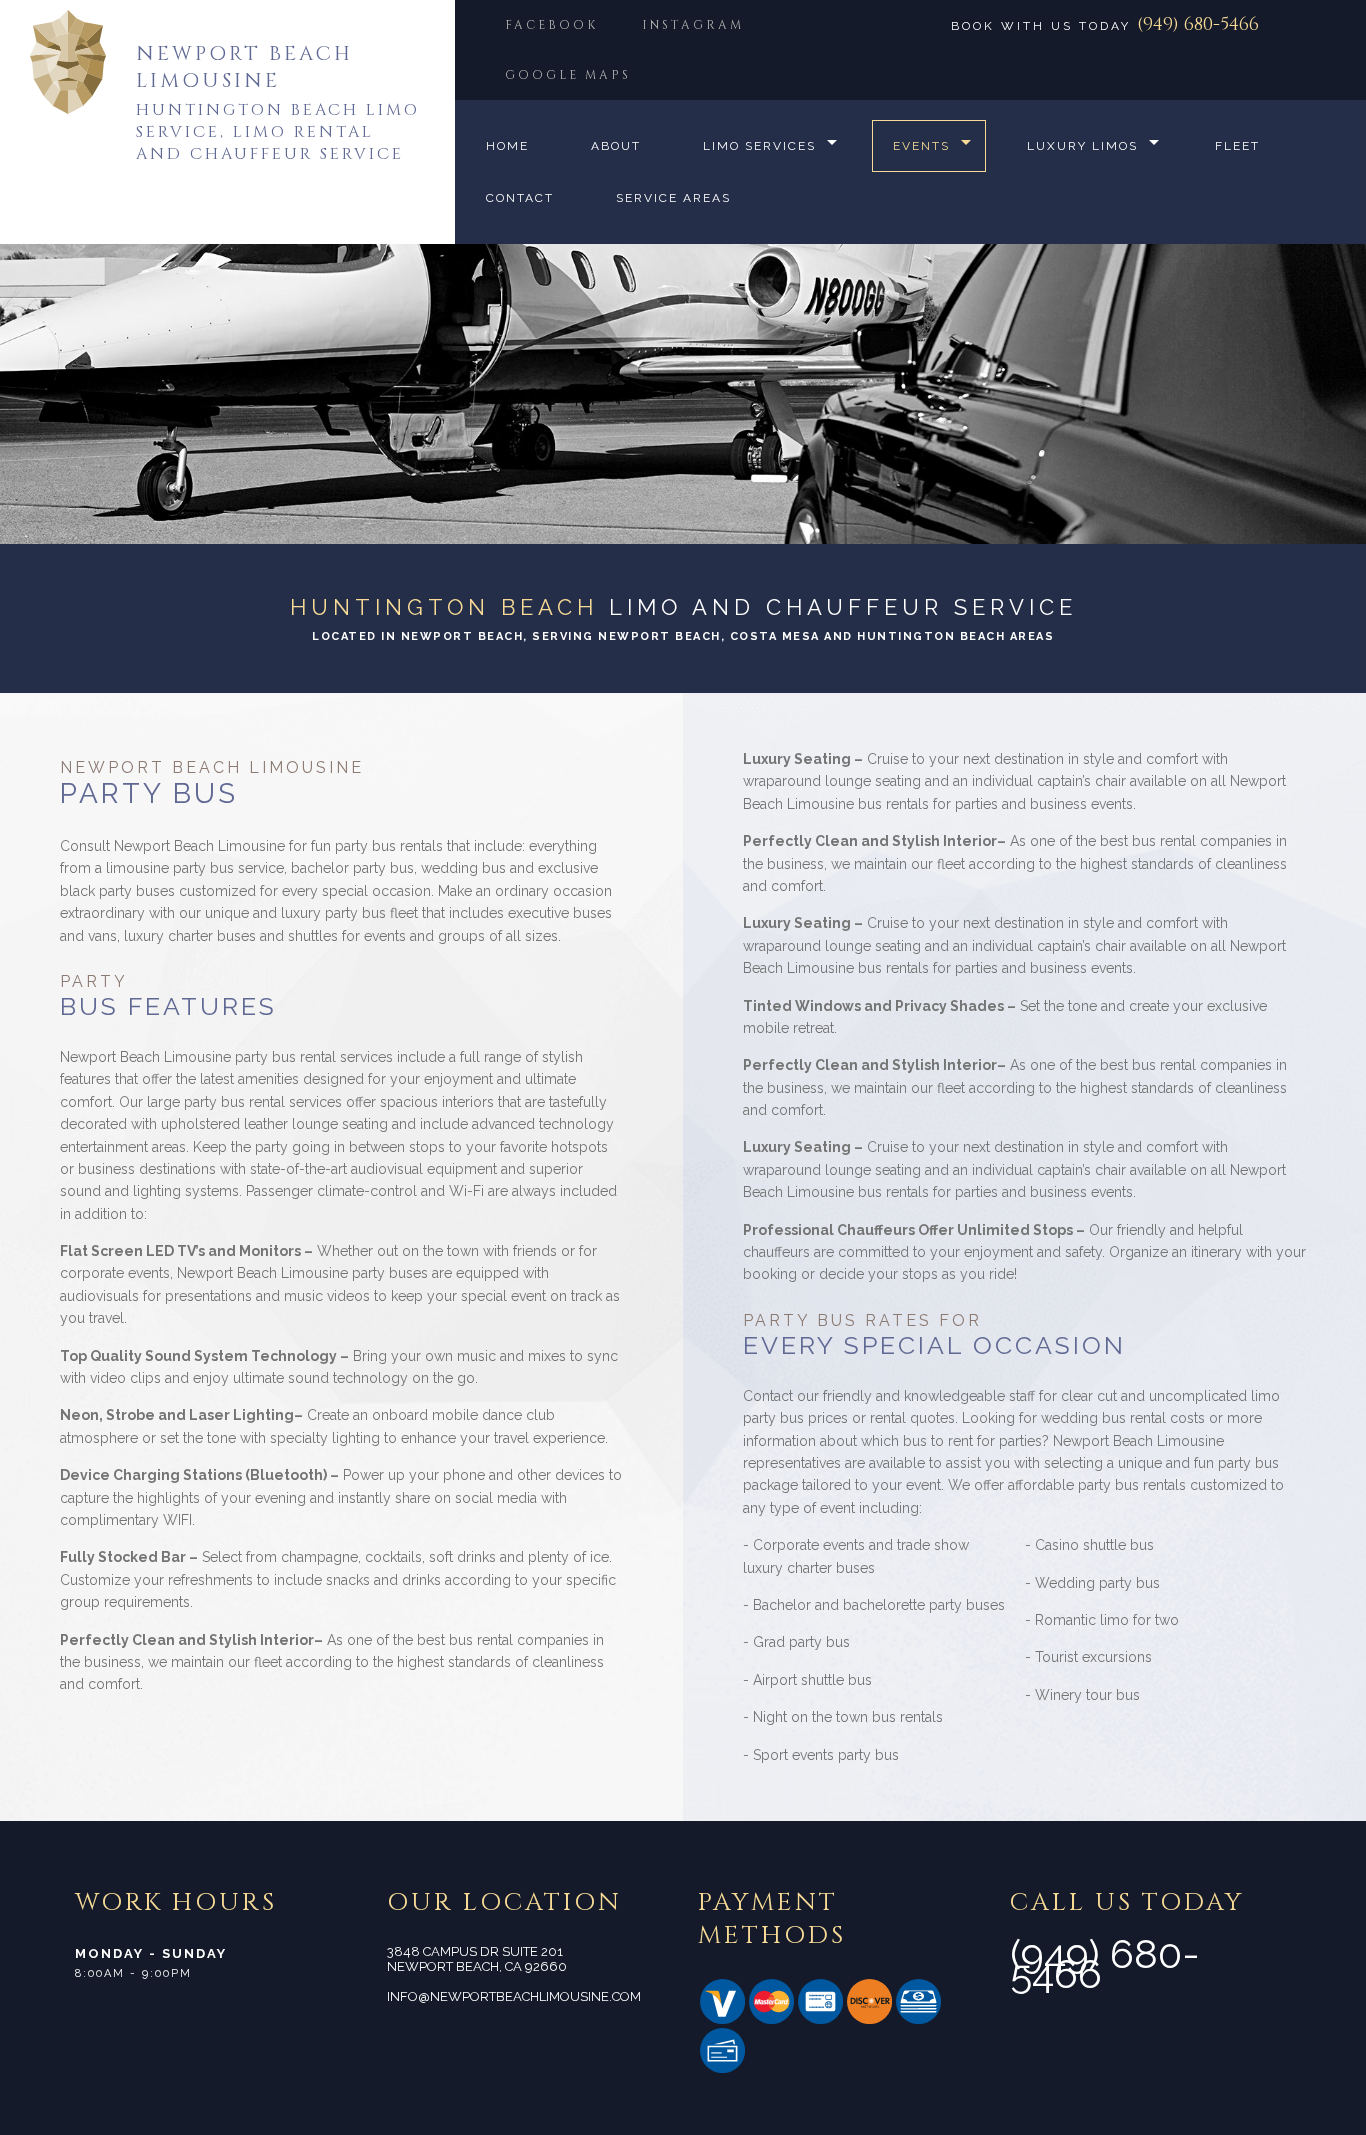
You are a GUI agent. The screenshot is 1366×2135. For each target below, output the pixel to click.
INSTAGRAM (693, 25)
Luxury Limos (1082, 146)
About (616, 146)
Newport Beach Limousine (244, 67)
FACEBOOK (551, 25)
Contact (520, 198)
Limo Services (759, 146)
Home (507, 146)
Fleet (1237, 146)
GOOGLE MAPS (568, 75)
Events (921, 146)
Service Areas (673, 198)
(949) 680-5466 (1198, 24)
